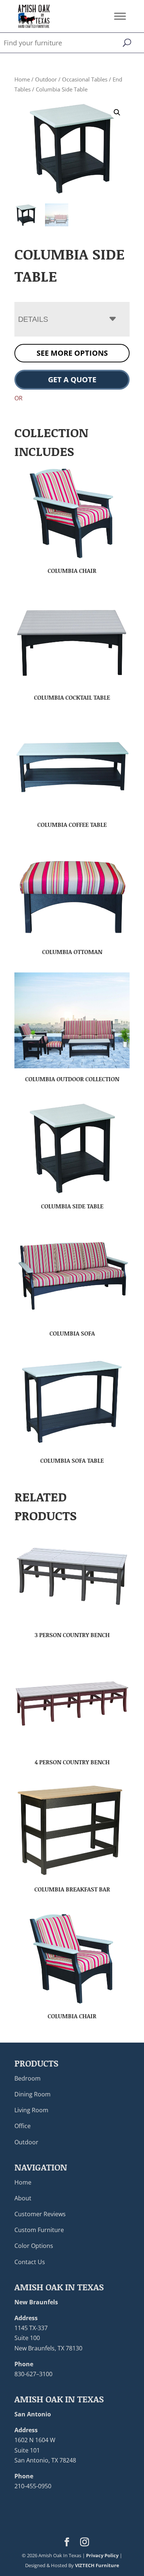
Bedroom (28, 2078)
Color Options (34, 2246)
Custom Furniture (39, 2230)
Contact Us (30, 2262)
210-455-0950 (33, 2486)
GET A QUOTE (72, 380)
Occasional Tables (85, 79)
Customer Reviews (40, 2214)
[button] (117, 112)
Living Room (31, 2110)
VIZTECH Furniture (97, 2565)
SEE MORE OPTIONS (72, 353)
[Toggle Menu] (120, 16)
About (23, 2198)
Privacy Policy (102, 2555)
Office (23, 2126)
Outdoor (46, 79)
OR (18, 398)
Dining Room (32, 2094)
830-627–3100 (33, 2374)
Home (22, 79)
